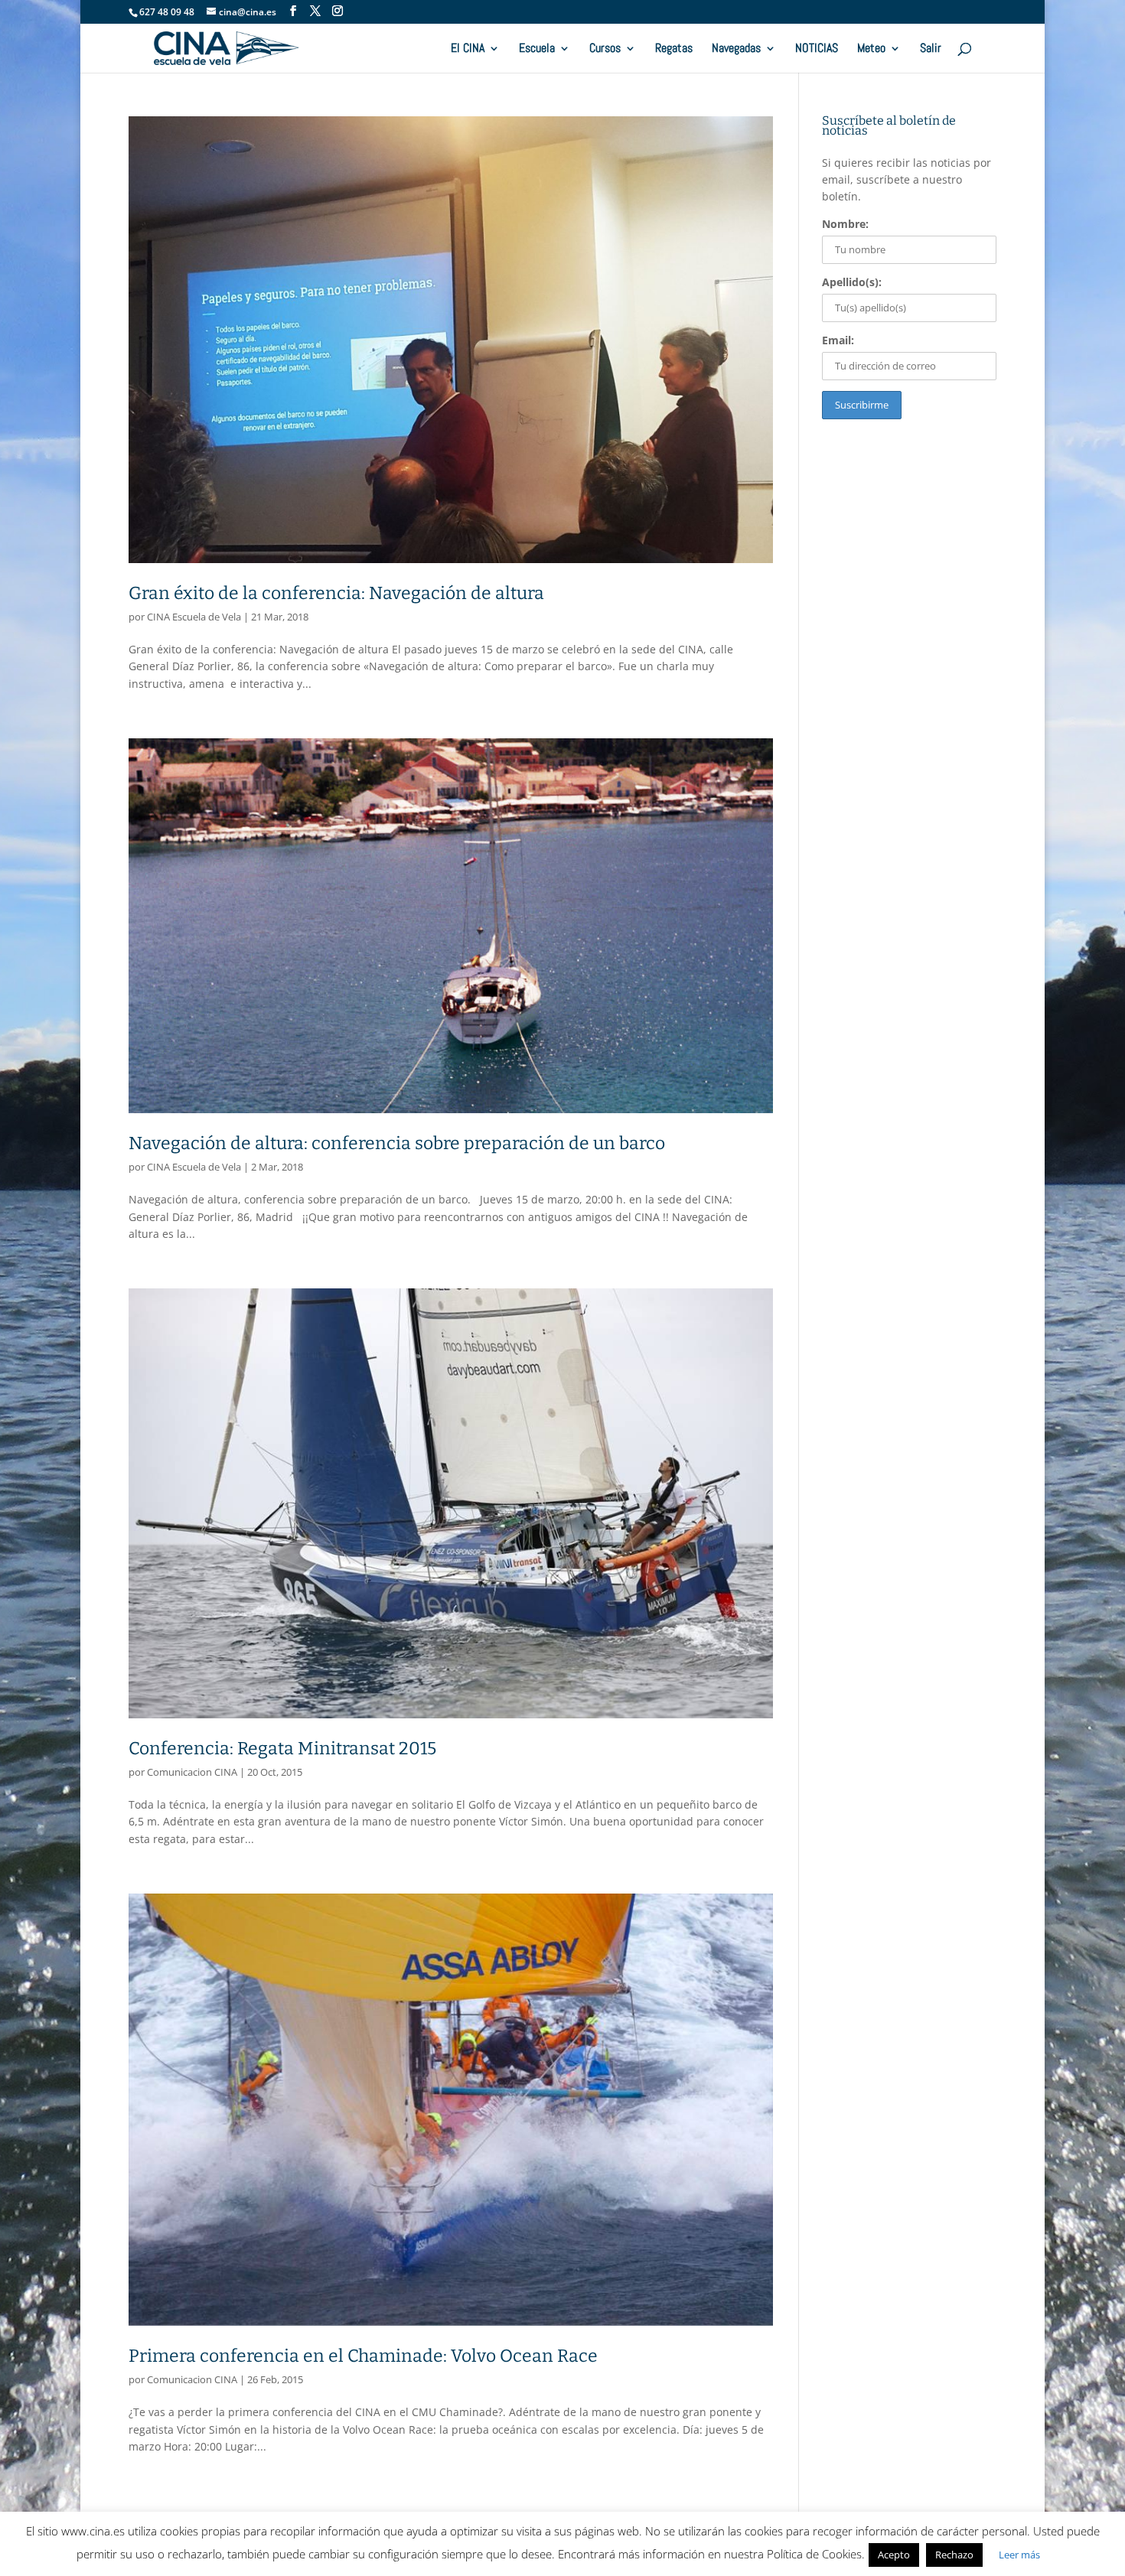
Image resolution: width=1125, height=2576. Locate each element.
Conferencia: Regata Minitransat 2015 (282, 1748)
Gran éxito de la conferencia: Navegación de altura (336, 593)
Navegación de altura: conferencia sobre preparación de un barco (397, 1143)
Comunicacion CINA (192, 1772)
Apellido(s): (852, 282)
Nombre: (845, 224)
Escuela (537, 49)
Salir (931, 49)
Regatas (674, 49)
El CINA (468, 49)
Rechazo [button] (954, 2555)
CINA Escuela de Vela (194, 617)
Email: (838, 340)
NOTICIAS (817, 49)
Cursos (605, 49)
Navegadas (736, 49)
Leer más (1019, 2555)
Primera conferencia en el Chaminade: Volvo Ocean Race (363, 2356)
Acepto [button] (894, 2555)
